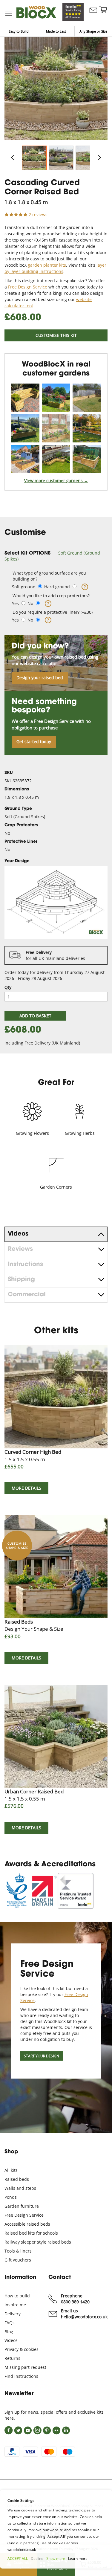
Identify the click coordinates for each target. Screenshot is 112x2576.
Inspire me (15, 2305)
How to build (17, 2296)
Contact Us (93, 16)
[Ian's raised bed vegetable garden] (25, 459)
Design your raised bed (40, 678)
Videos (18, 1234)
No (30, 603)
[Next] (99, 158)
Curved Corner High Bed (33, 1455)
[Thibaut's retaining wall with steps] (87, 428)
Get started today (34, 742)
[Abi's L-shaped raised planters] (25, 428)
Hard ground (57, 587)
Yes (15, 603)
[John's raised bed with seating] (87, 398)
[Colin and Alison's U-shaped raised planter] (87, 459)
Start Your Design (42, 2056)
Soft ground (24, 587)
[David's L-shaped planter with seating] (56, 459)
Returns (12, 2358)
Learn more (78, 2559)
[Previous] (13, 158)
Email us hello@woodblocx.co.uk (84, 2314)
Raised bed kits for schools (31, 2233)
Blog (9, 2332)
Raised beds (17, 2179)
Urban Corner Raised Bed (34, 1795)
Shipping (21, 1279)
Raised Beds (34, 1625)
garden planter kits (47, 265)
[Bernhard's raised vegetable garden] (56, 398)
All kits (11, 2170)
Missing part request (25, 2367)
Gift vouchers (18, 2260)
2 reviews (38, 214)
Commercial (27, 1295)
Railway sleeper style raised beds (38, 2242)
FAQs (10, 2323)
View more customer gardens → (56, 481)
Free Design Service (28, 287)
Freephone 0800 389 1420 (75, 2299)
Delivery (13, 2314)
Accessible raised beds (27, 2224)
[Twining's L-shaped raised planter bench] (56, 428)
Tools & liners (18, 2251)
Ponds (11, 2197)
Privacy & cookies (22, 2349)
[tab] (56, 556)
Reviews (20, 1249)
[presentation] (56, 1234)
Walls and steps (20, 2188)
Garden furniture (22, 2206)
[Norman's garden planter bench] (25, 398)
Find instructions (21, 2376)
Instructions (25, 1265)
